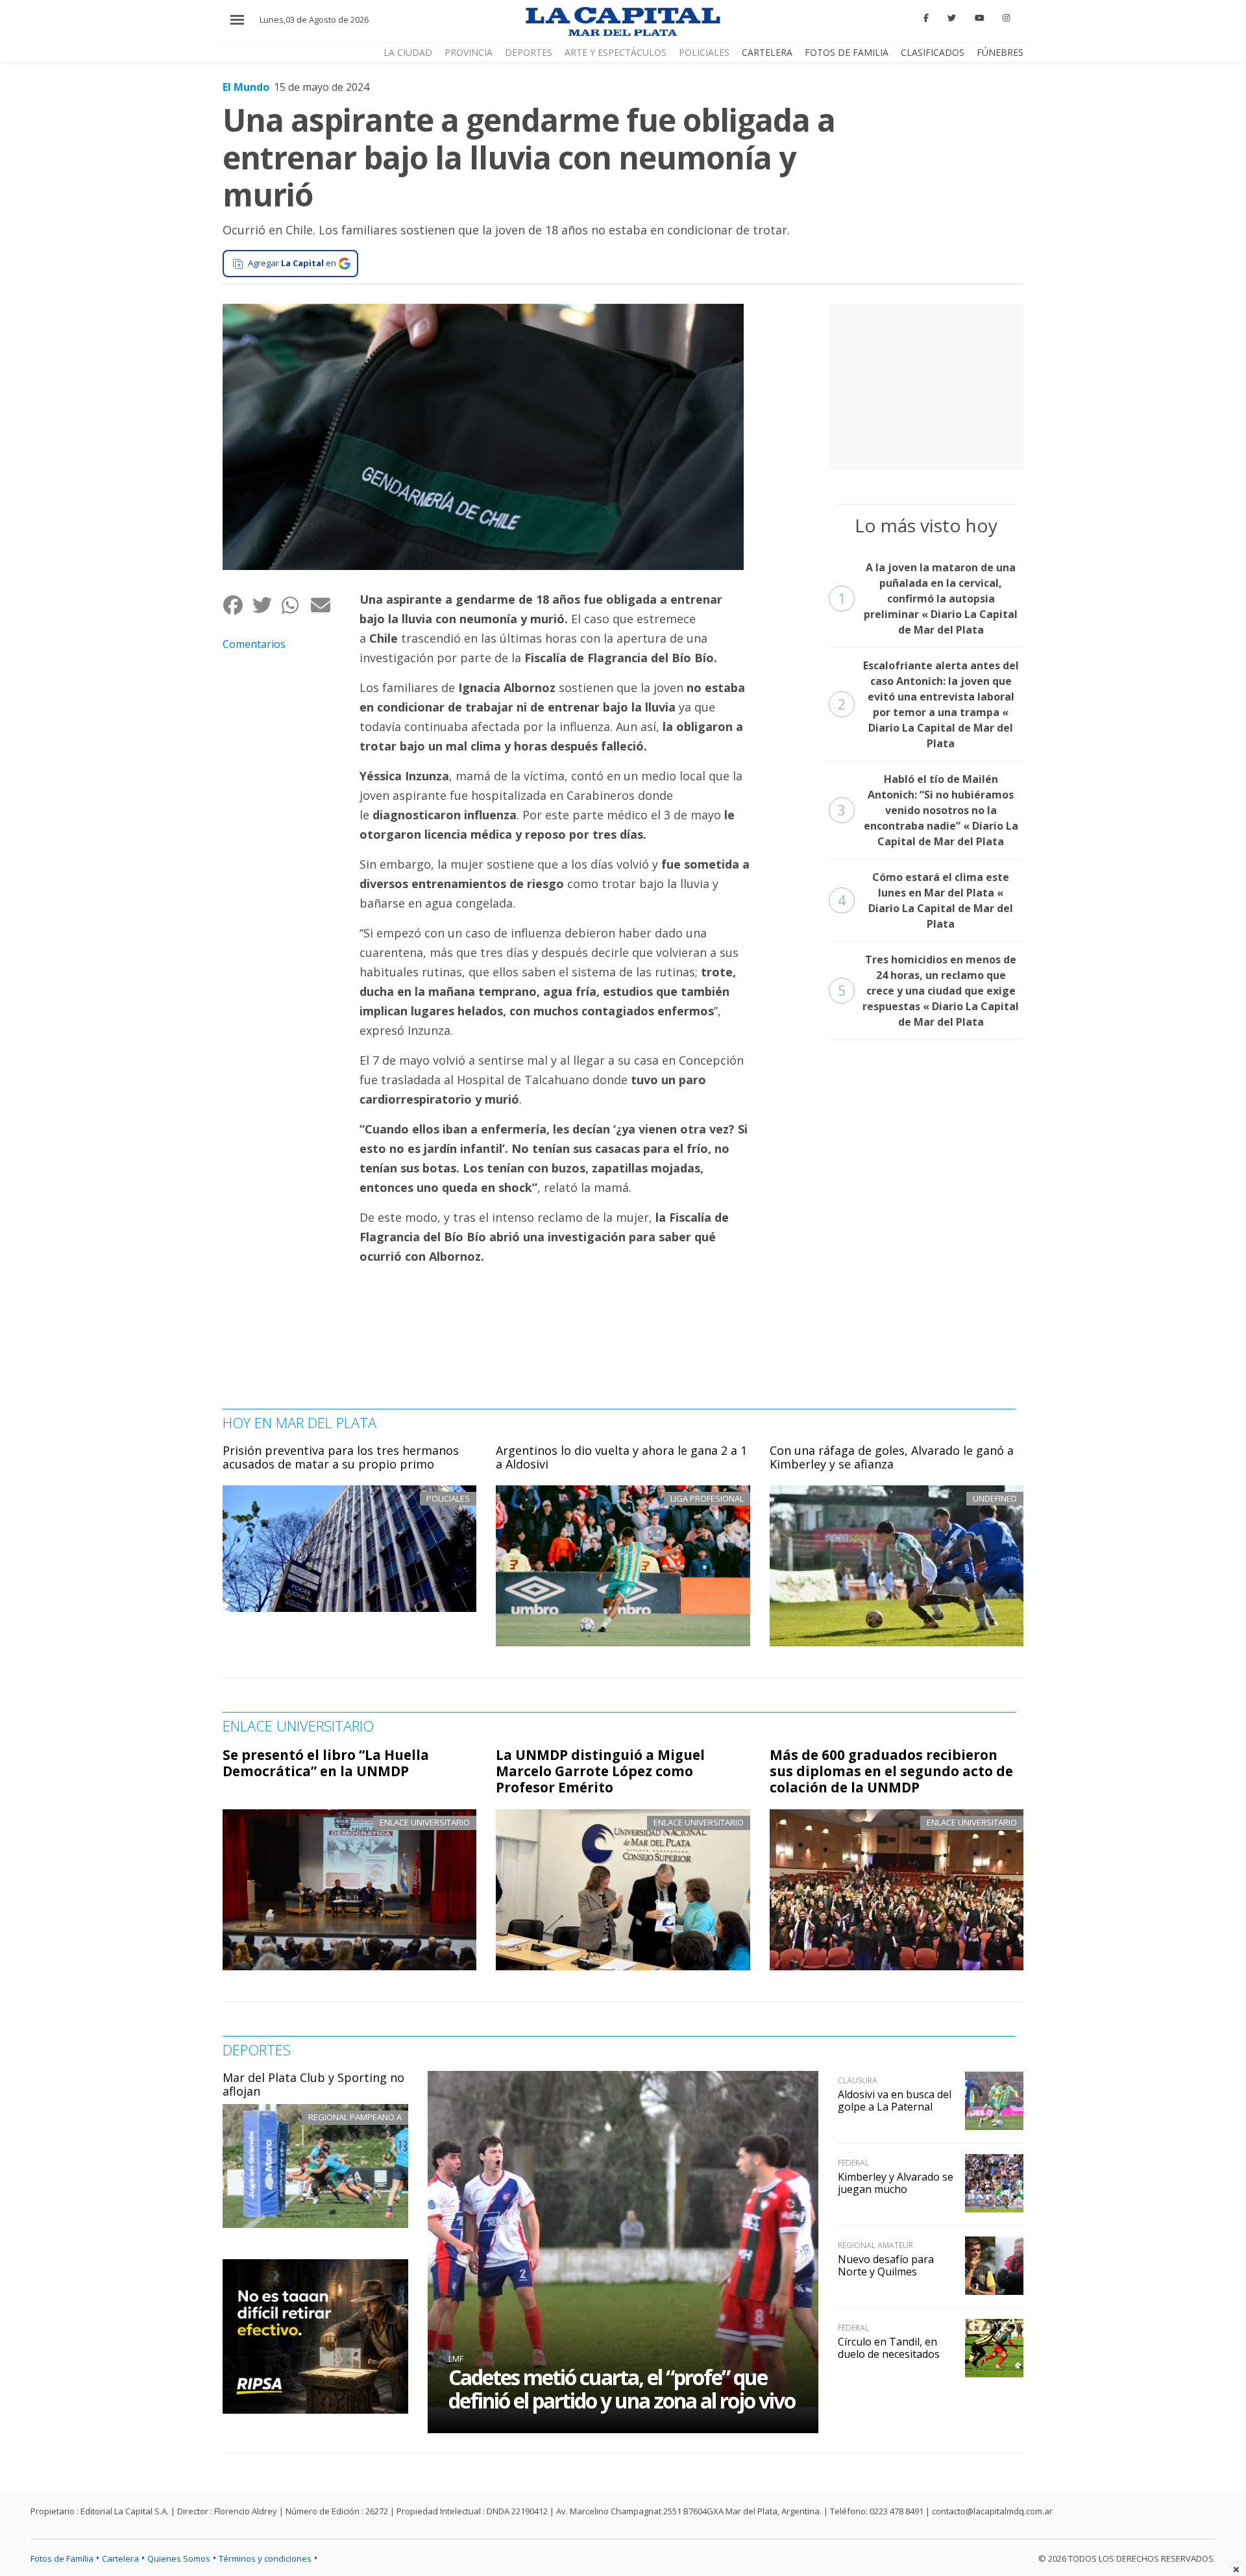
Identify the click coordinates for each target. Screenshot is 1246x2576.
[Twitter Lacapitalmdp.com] (952, 18)
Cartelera (767, 52)
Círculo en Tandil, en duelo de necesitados (889, 2348)
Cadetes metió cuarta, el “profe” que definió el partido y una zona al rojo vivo (622, 2389)
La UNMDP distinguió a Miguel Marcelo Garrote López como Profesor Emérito (600, 1771)
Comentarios (254, 644)
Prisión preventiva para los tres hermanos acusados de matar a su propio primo (341, 1457)
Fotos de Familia (847, 52)
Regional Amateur (875, 2245)
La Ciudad (408, 52)
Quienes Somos (179, 2558)
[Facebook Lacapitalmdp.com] (927, 18)
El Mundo (246, 87)
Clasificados (933, 52)
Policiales (704, 52)
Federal (853, 2163)
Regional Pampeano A (355, 2117)
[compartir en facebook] (237, 605)
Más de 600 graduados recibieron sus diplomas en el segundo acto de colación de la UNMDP (891, 1771)
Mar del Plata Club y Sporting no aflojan (313, 2085)
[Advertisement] (926, 385)
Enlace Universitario (425, 1822)
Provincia (469, 52)
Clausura (858, 2080)
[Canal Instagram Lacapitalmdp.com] (1006, 18)
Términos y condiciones (265, 2558)
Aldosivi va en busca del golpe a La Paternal (895, 2100)
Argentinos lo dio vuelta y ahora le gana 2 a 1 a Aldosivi (621, 1457)
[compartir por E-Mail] (325, 605)
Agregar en (292, 263)
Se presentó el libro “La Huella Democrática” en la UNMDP (326, 1763)
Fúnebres (1000, 52)
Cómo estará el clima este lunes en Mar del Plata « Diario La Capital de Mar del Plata (926, 900)
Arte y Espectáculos (616, 52)
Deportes (529, 52)
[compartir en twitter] (266, 605)
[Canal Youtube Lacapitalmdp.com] (979, 18)
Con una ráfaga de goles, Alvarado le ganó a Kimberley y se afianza (892, 1457)
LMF (456, 2359)
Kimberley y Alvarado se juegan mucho (896, 2183)
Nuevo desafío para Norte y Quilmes (886, 2265)
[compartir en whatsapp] (296, 605)
